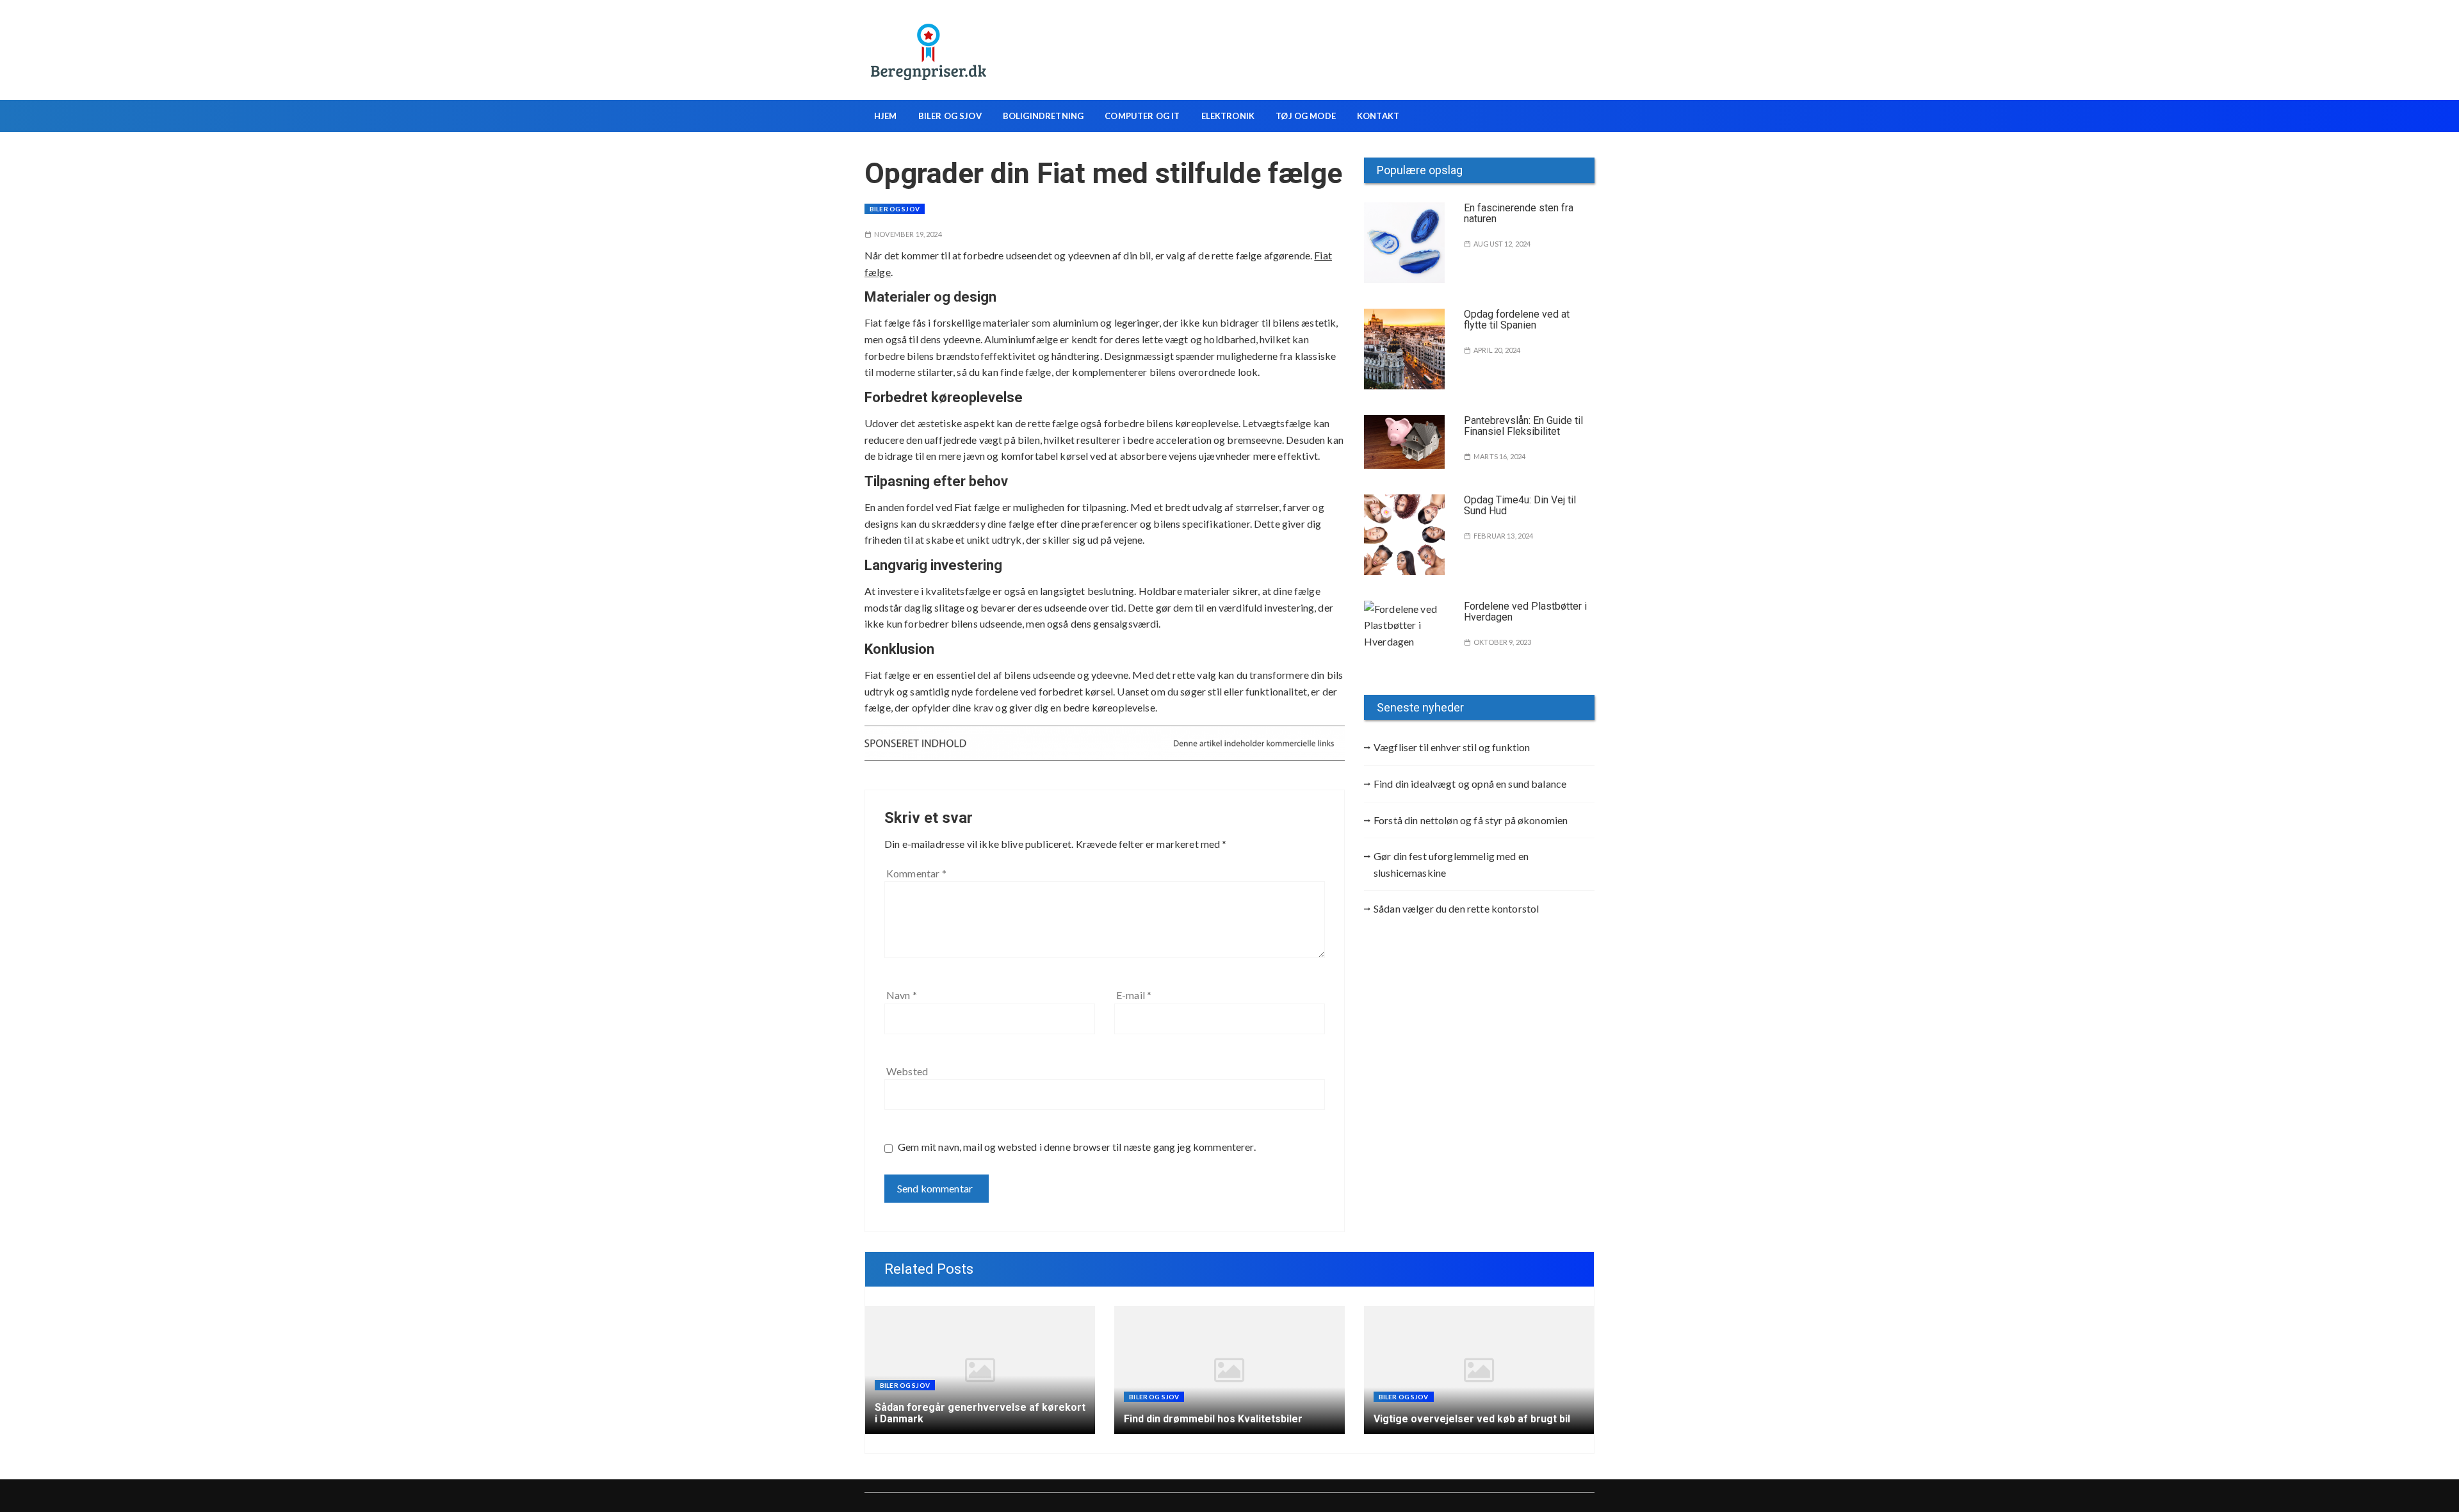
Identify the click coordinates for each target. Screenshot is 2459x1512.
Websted (907, 1071)
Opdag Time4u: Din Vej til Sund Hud (1520, 506)
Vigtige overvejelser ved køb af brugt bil (1472, 1419)
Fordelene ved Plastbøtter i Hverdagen (1525, 612)
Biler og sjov (950, 116)
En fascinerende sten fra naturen (1519, 214)
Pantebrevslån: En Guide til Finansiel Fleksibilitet (1523, 426)
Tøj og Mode (1306, 116)
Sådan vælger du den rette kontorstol (1456, 908)
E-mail (1134, 995)
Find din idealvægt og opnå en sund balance (1470, 784)
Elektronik (1228, 116)
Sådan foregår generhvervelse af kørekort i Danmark (980, 1413)
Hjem (886, 116)
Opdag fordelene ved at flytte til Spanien (1517, 320)
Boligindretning (1043, 116)
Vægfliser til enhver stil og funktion (1452, 747)
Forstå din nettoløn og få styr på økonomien (1471, 820)
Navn (902, 995)
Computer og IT (1142, 116)
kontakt (1378, 116)
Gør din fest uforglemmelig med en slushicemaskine (1451, 864)
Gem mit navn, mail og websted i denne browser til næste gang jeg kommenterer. (1077, 1147)
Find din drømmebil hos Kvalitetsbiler (1213, 1419)
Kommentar (916, 873)
